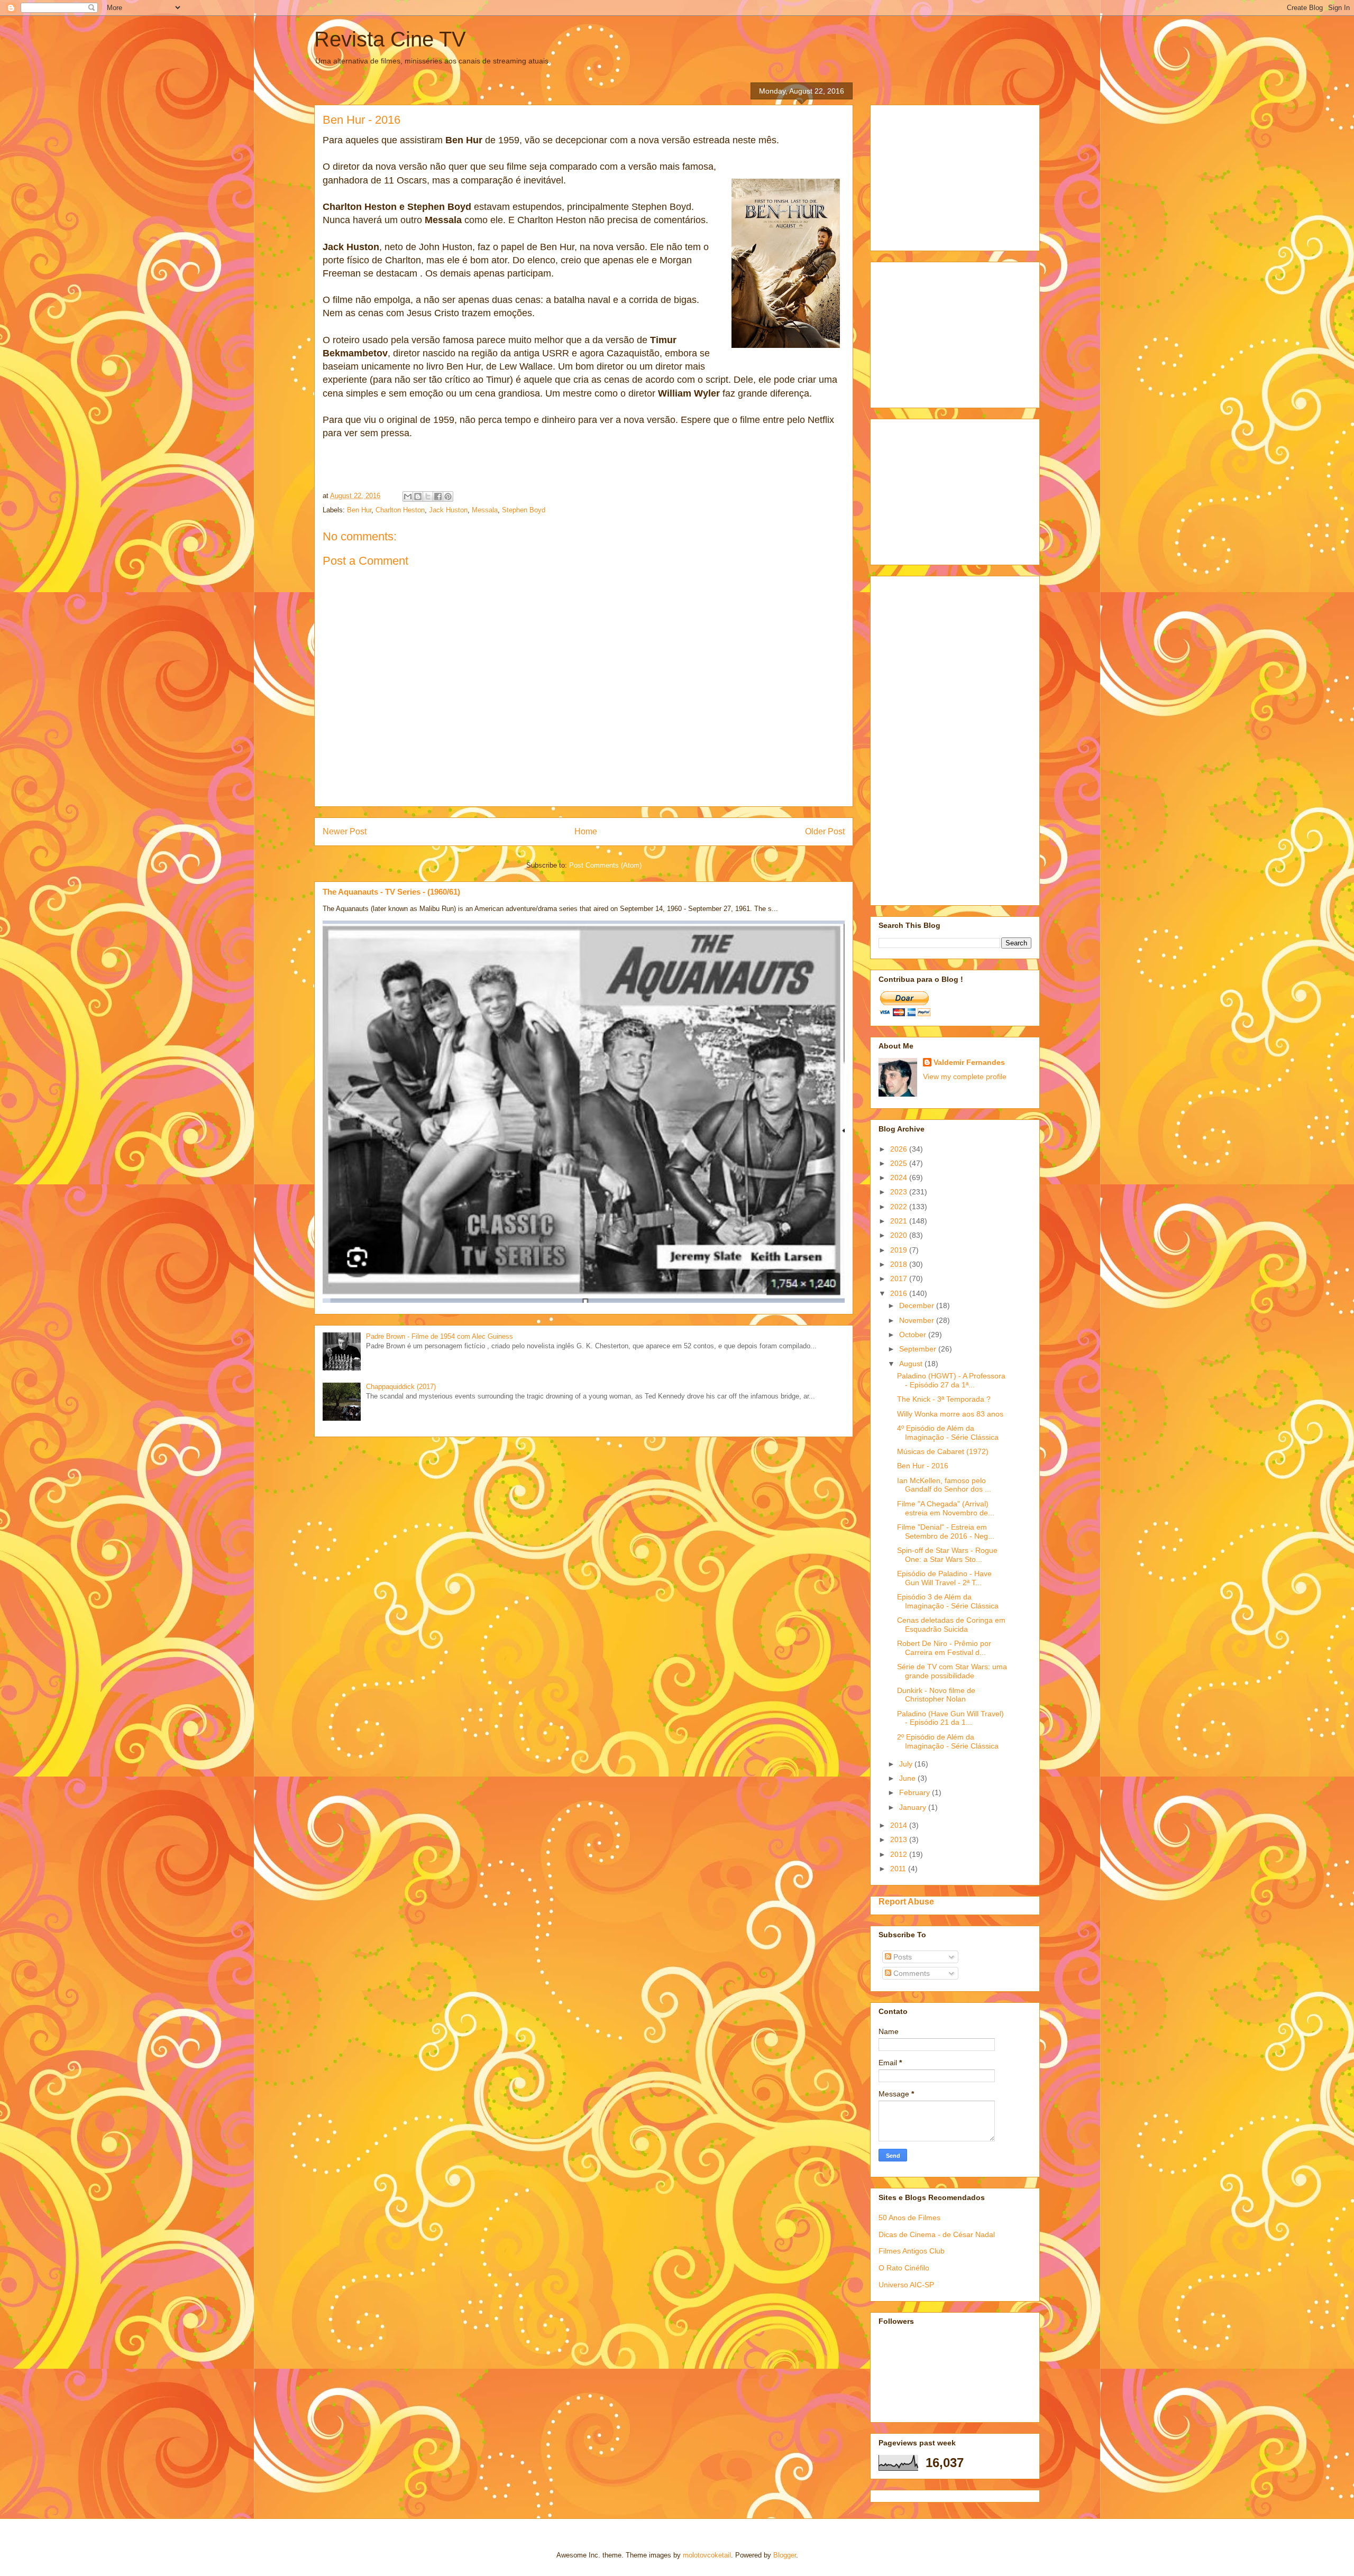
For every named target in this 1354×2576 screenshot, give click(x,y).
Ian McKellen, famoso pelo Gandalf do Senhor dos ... (944, 1485)
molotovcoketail (707, 2555)
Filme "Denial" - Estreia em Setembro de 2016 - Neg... (946, 1531)
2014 (900, 1825)
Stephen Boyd (524, 510)
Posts (902, 1957)
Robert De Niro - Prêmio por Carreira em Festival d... (944, 1648)
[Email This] (408, 496)
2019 (900, 1250)
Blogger (785, 2555)
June (908, 1778)
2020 (900, 1235)
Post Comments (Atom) (605, 865)
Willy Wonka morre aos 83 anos (950, 1414)
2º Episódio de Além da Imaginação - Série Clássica (948, 1741)
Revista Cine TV (390, 39)
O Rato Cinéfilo (904, 2268)
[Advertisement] (958, 175)
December (918, 1305)
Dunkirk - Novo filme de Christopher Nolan (936, 1695)
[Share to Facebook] (438, 496)
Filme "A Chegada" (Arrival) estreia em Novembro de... (946, 1508)
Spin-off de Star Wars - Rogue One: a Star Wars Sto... (947, 1555)
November (918, 1320)
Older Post (825, 831)
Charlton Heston (400, 510)
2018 (900, 1264)
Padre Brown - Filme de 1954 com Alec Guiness (440, 1336)
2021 (900, 1221)
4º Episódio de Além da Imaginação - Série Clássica (948, 1433)
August (912, 1364)
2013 (900, 1839)
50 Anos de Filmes (909, 2218)
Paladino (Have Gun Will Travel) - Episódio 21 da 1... (950, 1718)
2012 (900, 1854)
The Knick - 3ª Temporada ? (944, 1399)
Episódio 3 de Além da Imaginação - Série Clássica (948, 1601)
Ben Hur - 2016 (923, 1466)
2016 (900, 1293)
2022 (900, 1207)
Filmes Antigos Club (912, 2251)
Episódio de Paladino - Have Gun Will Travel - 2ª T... (944, 1578)
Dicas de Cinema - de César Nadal (937, 2234)
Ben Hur (359, 510)
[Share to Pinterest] (448, 496)
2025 (900, 1163)
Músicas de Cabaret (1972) (943, 1451)
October (914, 1335)
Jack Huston (448, 510)
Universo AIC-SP (906, 2285)
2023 (900, 1192)
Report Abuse (906, 1901)
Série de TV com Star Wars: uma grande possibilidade (952, 1671)
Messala (485, 510)
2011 (899, 1869)
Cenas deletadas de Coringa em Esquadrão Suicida (951, 1625)
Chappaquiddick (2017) (401, 1387)
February (916, 1792)
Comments (911, 1973)
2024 (900, 1177)
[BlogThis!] (418, 496)
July (907, 1764)
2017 (900, 1278)
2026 (900, 1149)
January (914, 1807)
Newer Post (345, 831)
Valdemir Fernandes (969, 1062)
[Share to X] (428, 496)
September (919, 1349)
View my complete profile (965, 1077)
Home (586, 831)
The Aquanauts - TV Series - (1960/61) (391, 892)
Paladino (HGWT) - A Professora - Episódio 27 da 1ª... (951, 1380)
